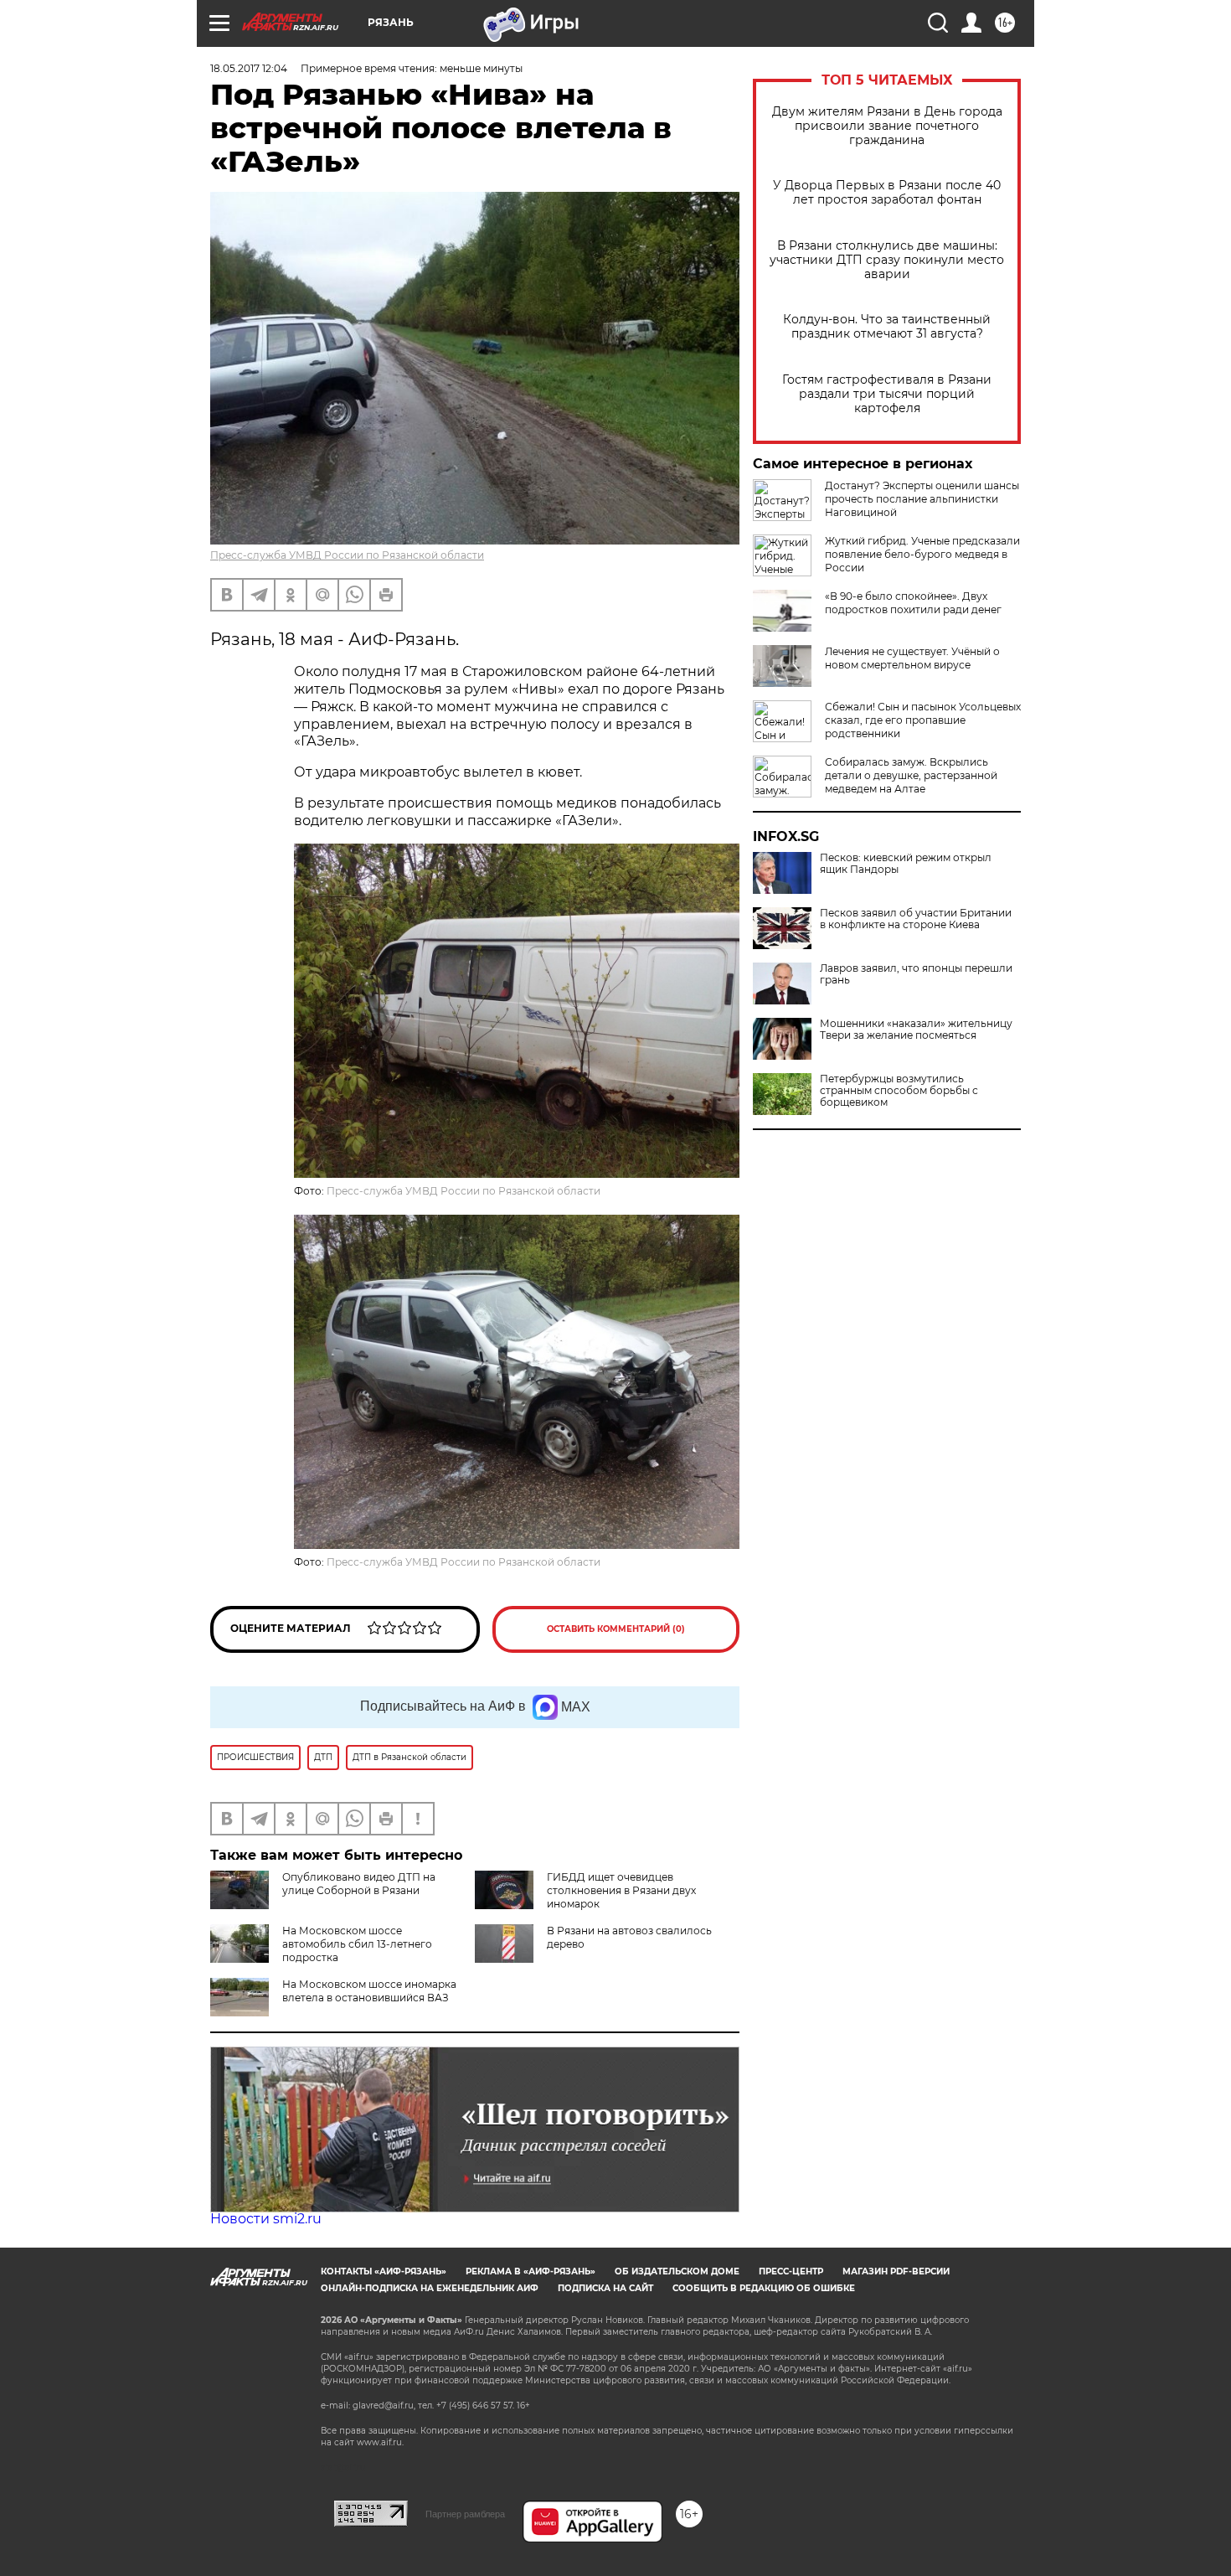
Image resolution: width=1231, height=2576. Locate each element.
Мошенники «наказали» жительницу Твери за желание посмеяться (916, 1030)
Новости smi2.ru (266, 2219)
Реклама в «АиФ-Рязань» (531, 2271)
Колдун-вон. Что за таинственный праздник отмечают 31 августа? (887, 327)
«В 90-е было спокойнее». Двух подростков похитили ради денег (913, 603)
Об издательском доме (677, 2271)
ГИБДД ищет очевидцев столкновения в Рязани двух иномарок (621, 1890)
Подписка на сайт (605, 2288)
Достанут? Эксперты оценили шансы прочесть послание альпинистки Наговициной (922, 499)
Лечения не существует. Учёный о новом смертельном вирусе (912, 658)
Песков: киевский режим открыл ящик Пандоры (906, 864)
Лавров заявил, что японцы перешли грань (916, 974)
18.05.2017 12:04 (249, 68)
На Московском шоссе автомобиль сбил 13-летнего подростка (357, 1944)
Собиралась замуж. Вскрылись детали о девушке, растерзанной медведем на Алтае (911, 775)
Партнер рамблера (465, 2514)
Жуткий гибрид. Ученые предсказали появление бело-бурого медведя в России (922, 554)
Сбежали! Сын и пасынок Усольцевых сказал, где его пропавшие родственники (923, 720)
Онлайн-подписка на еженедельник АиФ (430, 2288)
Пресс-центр (791, 2271)
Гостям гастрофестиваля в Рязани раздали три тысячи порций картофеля (887, 394)
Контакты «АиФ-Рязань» (384, 2271)
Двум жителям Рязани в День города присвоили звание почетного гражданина (887, 126)
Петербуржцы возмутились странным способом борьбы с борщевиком (899, 1091)
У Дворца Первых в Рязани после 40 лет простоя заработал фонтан (887, 193)
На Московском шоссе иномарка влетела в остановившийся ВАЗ (369, 1991)
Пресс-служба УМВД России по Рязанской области (347, 555)
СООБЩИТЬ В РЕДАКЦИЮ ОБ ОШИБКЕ (764, 2288)
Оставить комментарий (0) (616, 1629)
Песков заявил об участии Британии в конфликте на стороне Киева (916, 919)
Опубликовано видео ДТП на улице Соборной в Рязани (359, 1884)
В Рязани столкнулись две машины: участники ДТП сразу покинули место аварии (887, 260)
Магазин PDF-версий (896, 2271)
